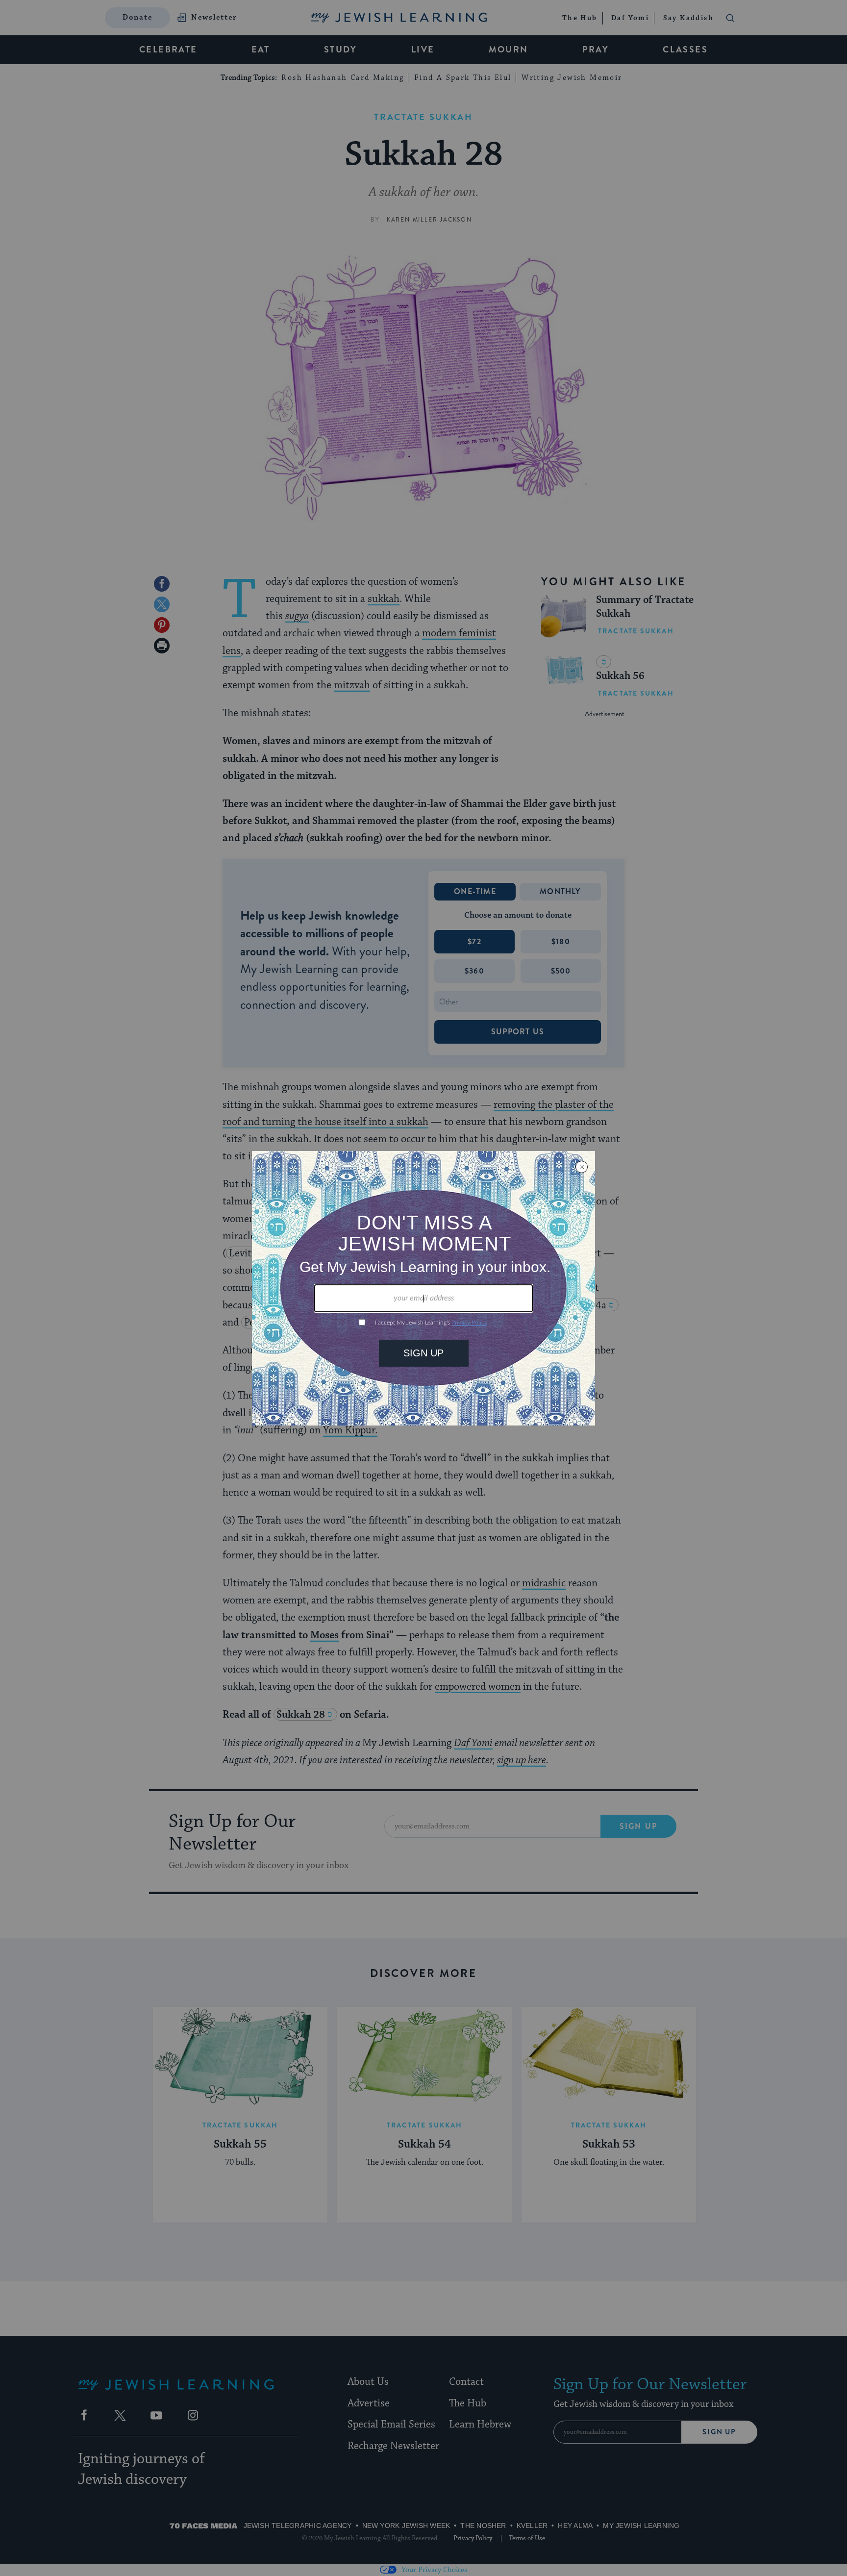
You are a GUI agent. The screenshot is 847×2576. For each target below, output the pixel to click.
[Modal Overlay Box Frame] (423, 1288)
